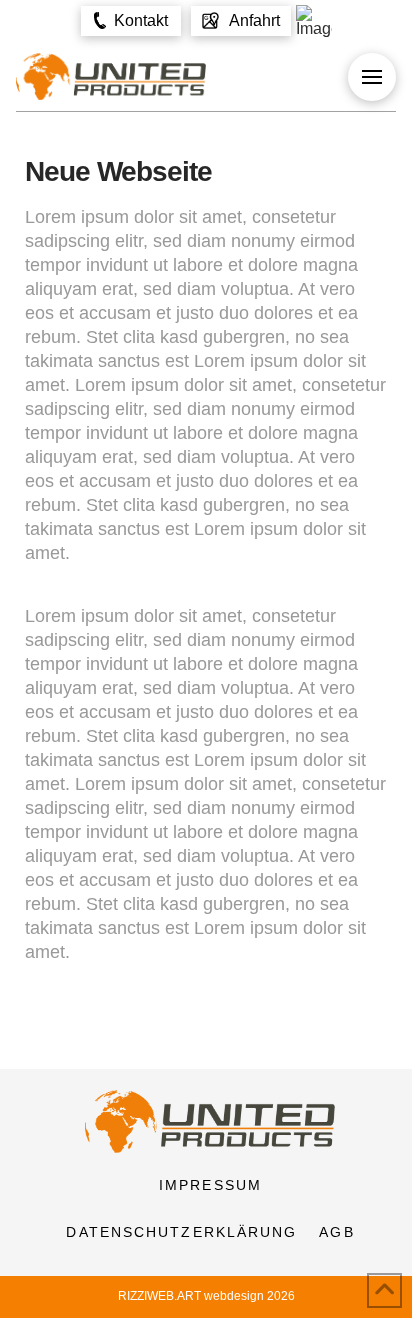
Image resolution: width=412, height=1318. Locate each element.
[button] (131, 21)
